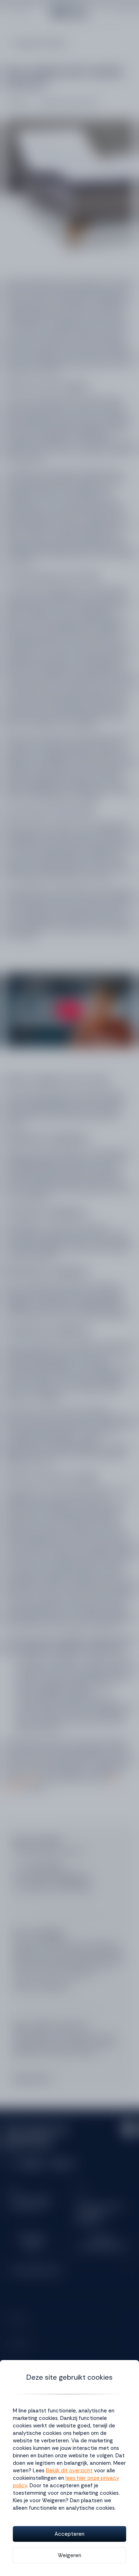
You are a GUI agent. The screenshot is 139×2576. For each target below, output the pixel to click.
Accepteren (69, 2534)
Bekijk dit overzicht (69, 2471)
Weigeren (69, 2555)
